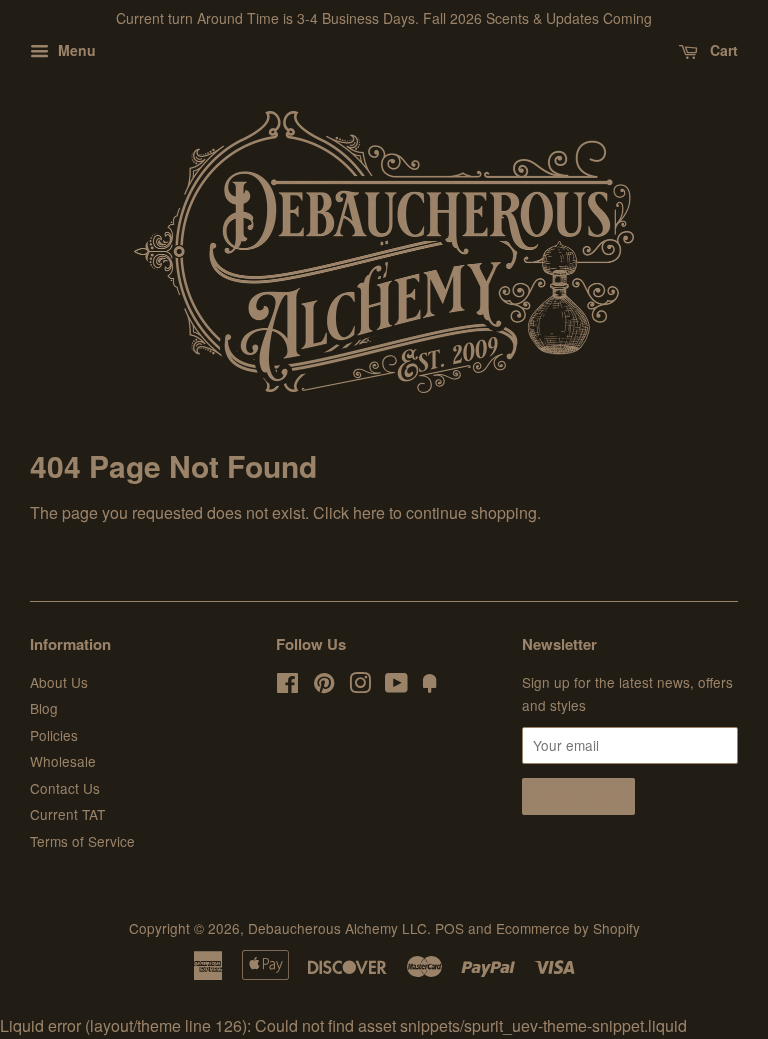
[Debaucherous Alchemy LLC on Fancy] (430, 686)
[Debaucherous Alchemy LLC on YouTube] (396, 686)
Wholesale (63, 761)
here (369, 512)
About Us (59, 682)
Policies (54, 735)
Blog (44, 708)
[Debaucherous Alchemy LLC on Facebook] (287, 686)
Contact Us (65, 788)
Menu (75, 50)
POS (449, 928)
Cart (722, 50)
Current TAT (67, 814)
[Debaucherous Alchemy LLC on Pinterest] (324, 686)
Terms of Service (82, 841)
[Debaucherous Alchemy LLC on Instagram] (360, 686)
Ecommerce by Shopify (568, 928)
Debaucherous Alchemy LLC (337, 928)
